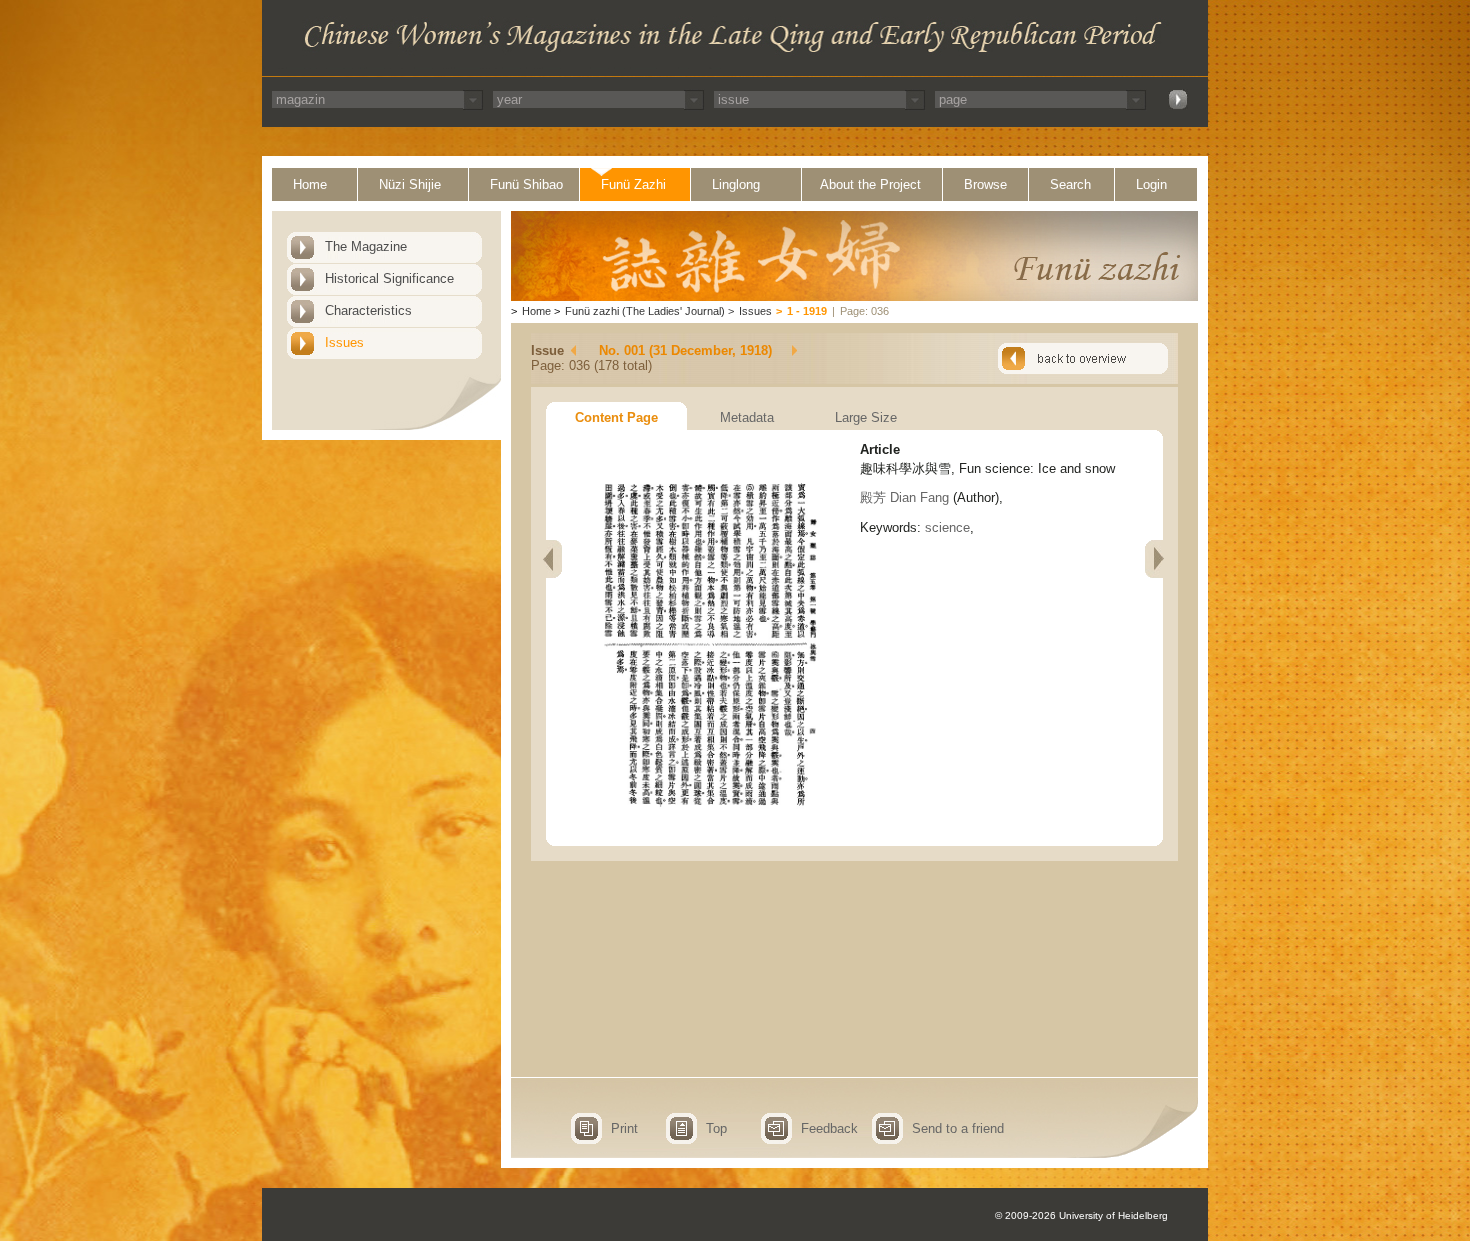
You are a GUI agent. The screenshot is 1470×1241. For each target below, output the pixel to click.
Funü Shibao (526, 184)
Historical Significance (389, 278)
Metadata (747, 417)
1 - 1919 (807, 311)
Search (1070, 184)
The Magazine (366, 246)
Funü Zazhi (633, 184)
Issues (344, 342)
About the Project (870, 184)
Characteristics (368, 310)
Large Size (866, 417)
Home (310, 184)
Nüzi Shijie (410, 184)
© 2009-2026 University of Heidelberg (1081, 1215)
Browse (985, 184)
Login (1151, 184)
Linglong (736, 184)
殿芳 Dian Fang (904, 497)
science (947, 527)
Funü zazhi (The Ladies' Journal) (645, 311)
